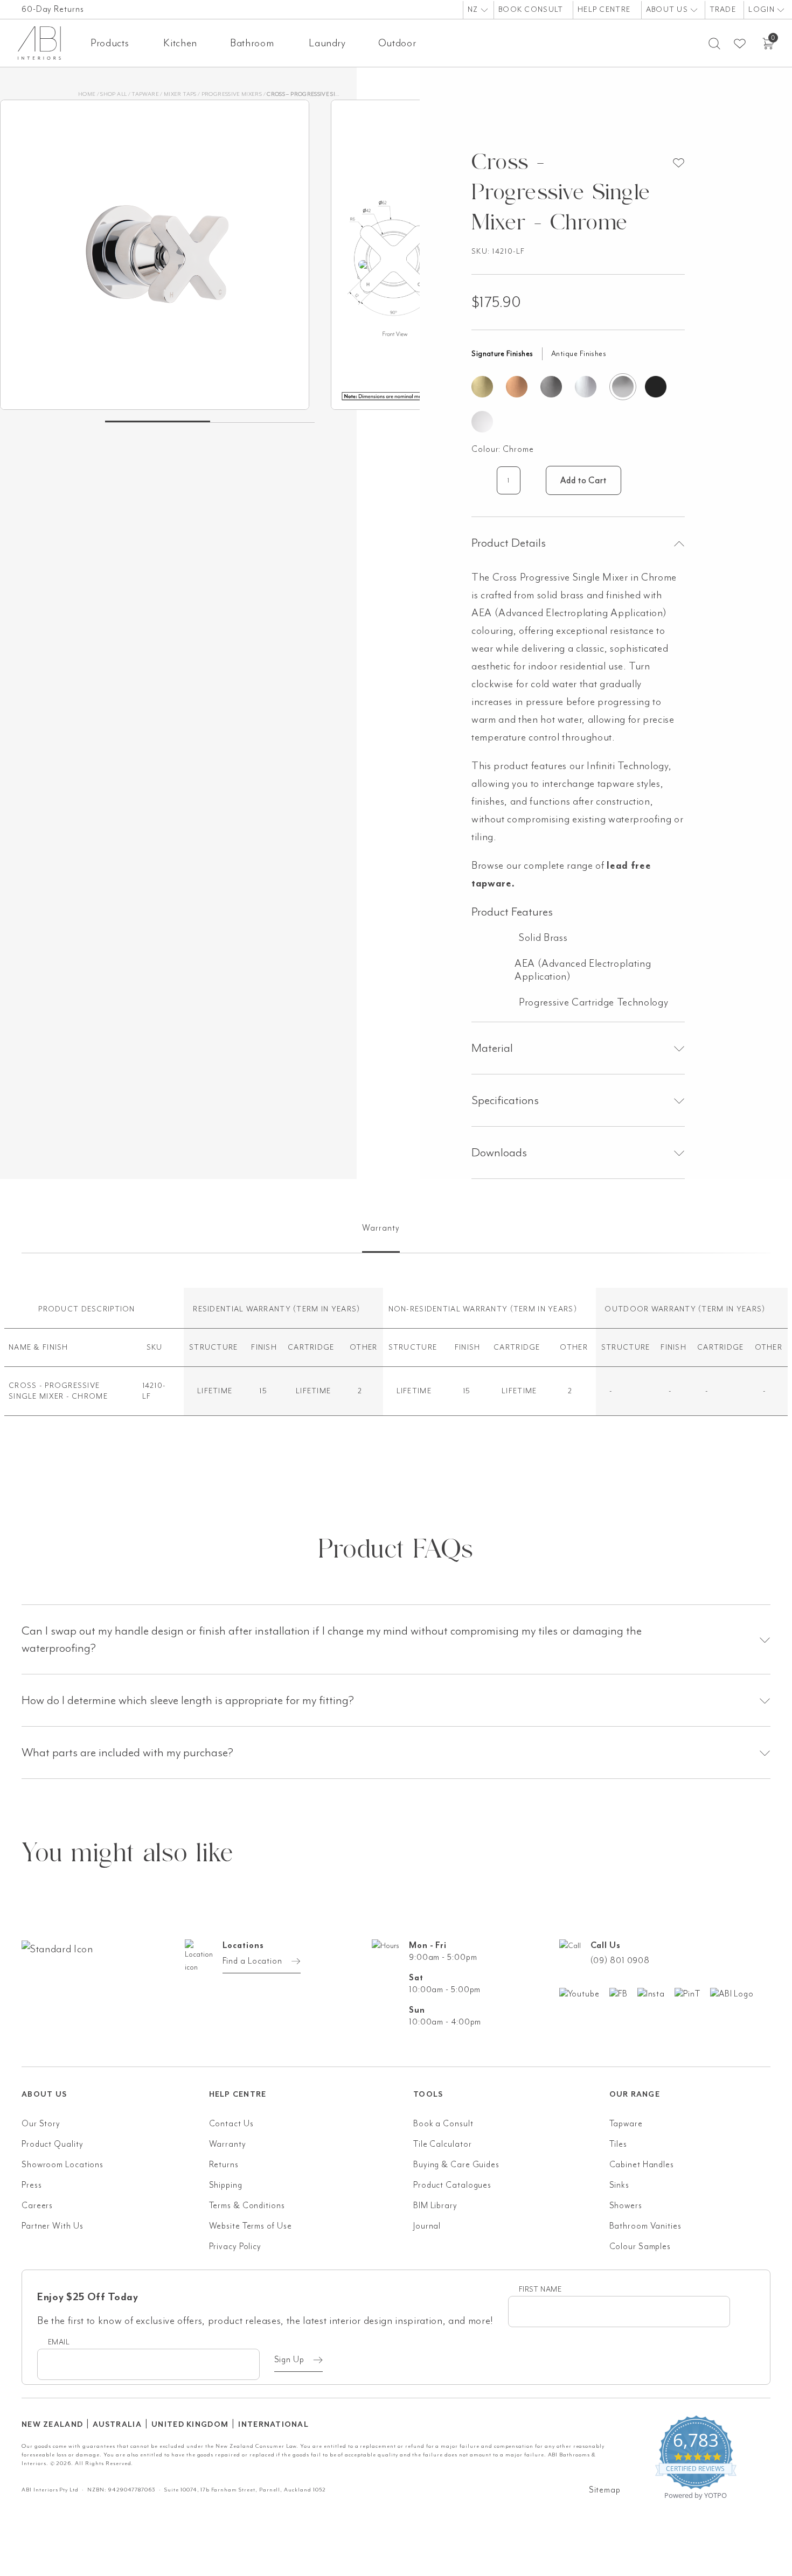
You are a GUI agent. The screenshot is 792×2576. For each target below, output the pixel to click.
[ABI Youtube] (584, 1993)
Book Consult (531, 9)
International (273, 2424)
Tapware (145, 94)
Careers (37, 2205)
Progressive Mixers (232, 94)
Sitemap (605, 2490)
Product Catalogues (452, 2185)
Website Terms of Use (251, 2226)
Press (32, 2185)
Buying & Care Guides (456, 2165)
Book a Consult (443, 2124)
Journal (427, 2226)
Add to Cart (583, 480)
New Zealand (52, 2424)
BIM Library (435, 2205)
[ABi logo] (115, 1992)
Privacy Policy (235, 2246)
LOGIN (763, 9)
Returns (224, 2165)
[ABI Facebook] (623, 1993)
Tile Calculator (443, 2144)
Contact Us (231, 2124)
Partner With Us (53, 2226)
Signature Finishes (502, 354)
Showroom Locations (62, 2165)
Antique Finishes (579, 354)
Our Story (41, 2124)
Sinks (620, 2185)
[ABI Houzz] (737, 1993)
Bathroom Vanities (645, 2226)
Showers (626, 2205)
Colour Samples (640, 2246)
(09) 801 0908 (620, 1960)
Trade (723, 9)
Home (87, 94)
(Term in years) (326, 1309)
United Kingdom (190, 2424)
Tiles (619, 2144)
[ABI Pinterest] (692, 1993)
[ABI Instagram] (656, 1993)
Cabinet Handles (642, 2165)
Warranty (228, 2144)
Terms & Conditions (247, 2205)
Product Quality (53, 2144)
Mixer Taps (180, 94)
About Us (668, 9)
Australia (117, 2424)
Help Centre (604, 9)
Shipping (226, 2185)
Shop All (113, 94)
